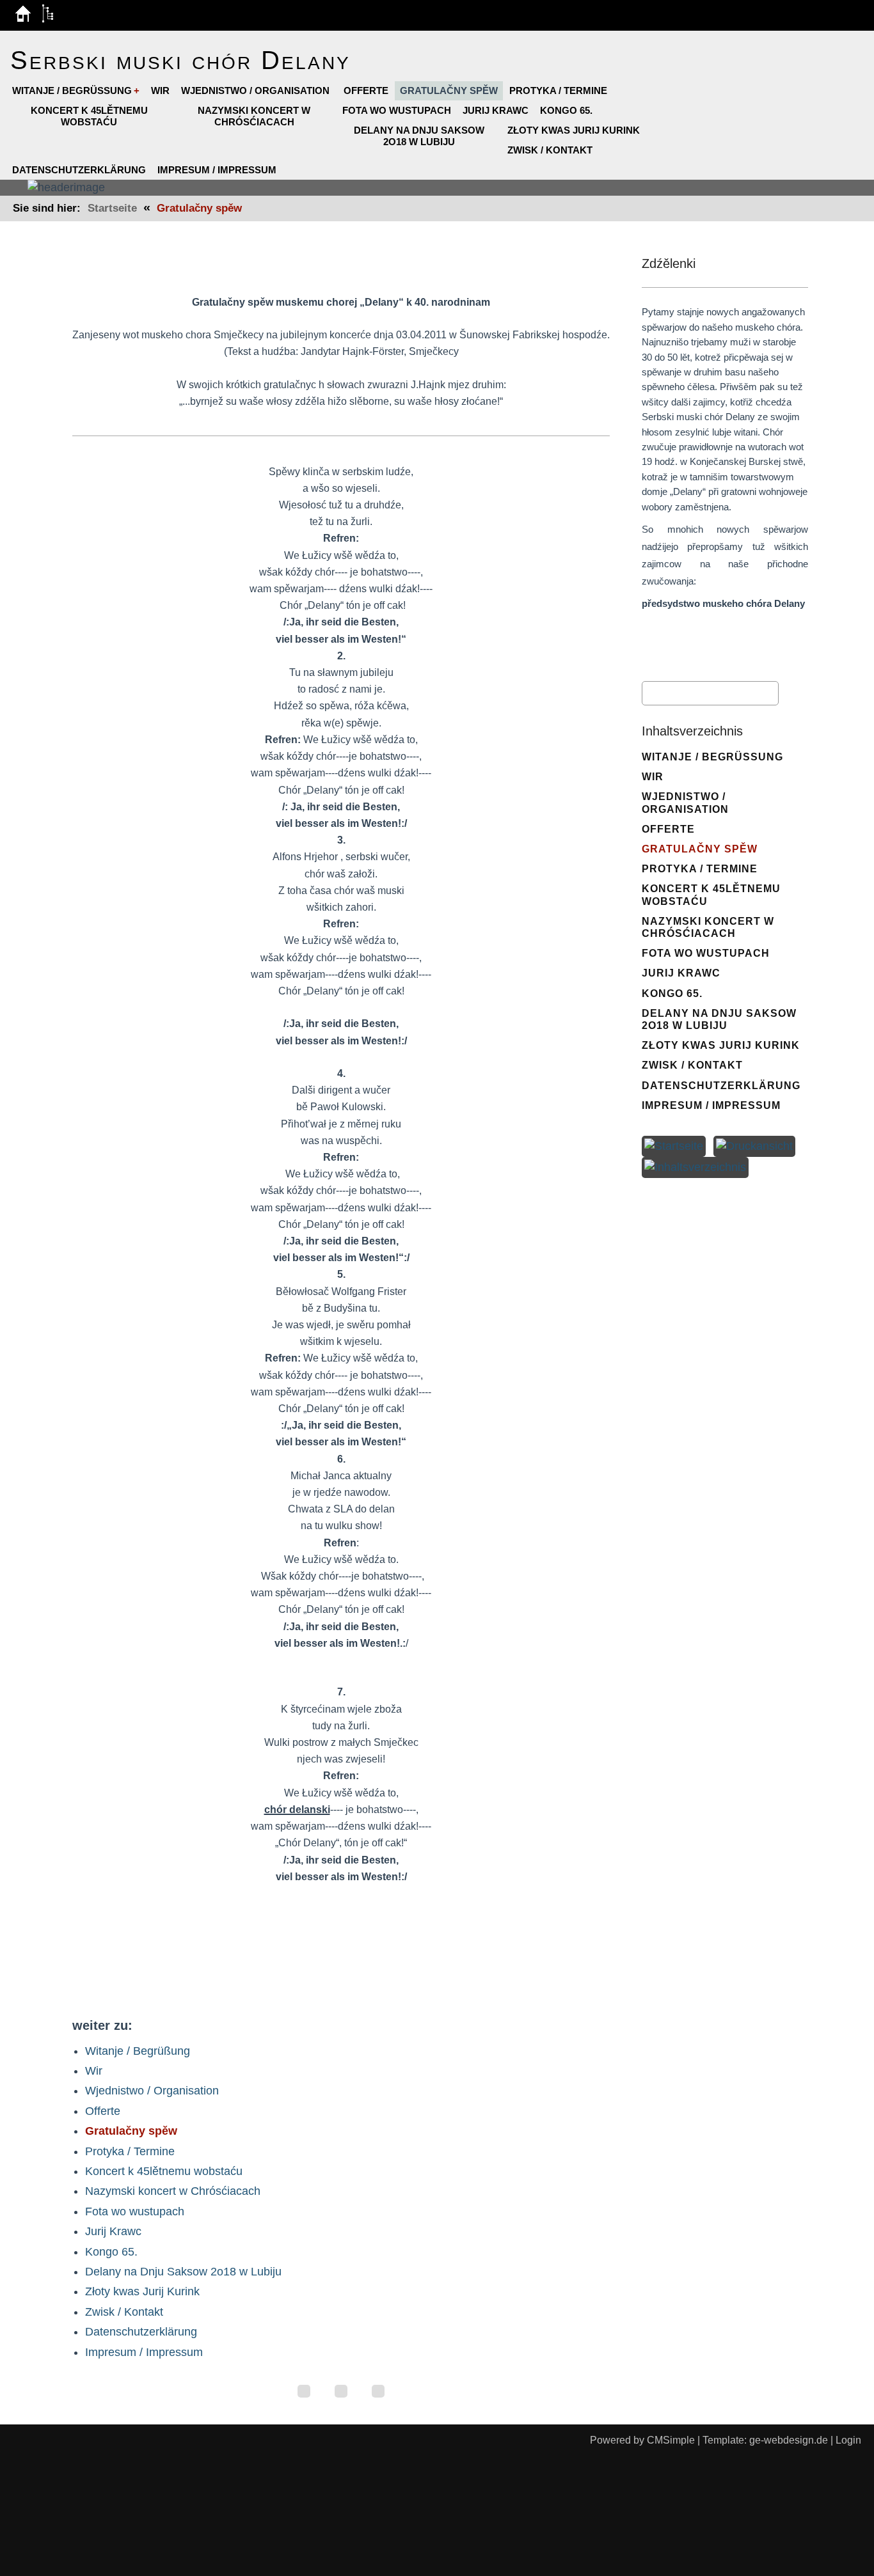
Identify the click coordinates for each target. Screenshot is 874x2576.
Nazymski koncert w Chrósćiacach (254, 116)
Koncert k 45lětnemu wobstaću (89, 116)
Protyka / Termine (558, 90)
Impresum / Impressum (217, 170)
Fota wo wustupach (397, 110)
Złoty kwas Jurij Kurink (574, 130)
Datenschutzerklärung (79, 170)
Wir (160, 90)
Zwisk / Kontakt (550, 150)
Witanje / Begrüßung (72, 90)
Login (848, 2440)
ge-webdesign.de (789, 2440)
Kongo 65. (566, 110)
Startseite (112, 208)
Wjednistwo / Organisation (257, 90)
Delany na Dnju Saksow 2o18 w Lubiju (419, 136)
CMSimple (671, 2440)
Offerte (366, 90)
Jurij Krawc (496, 110)
